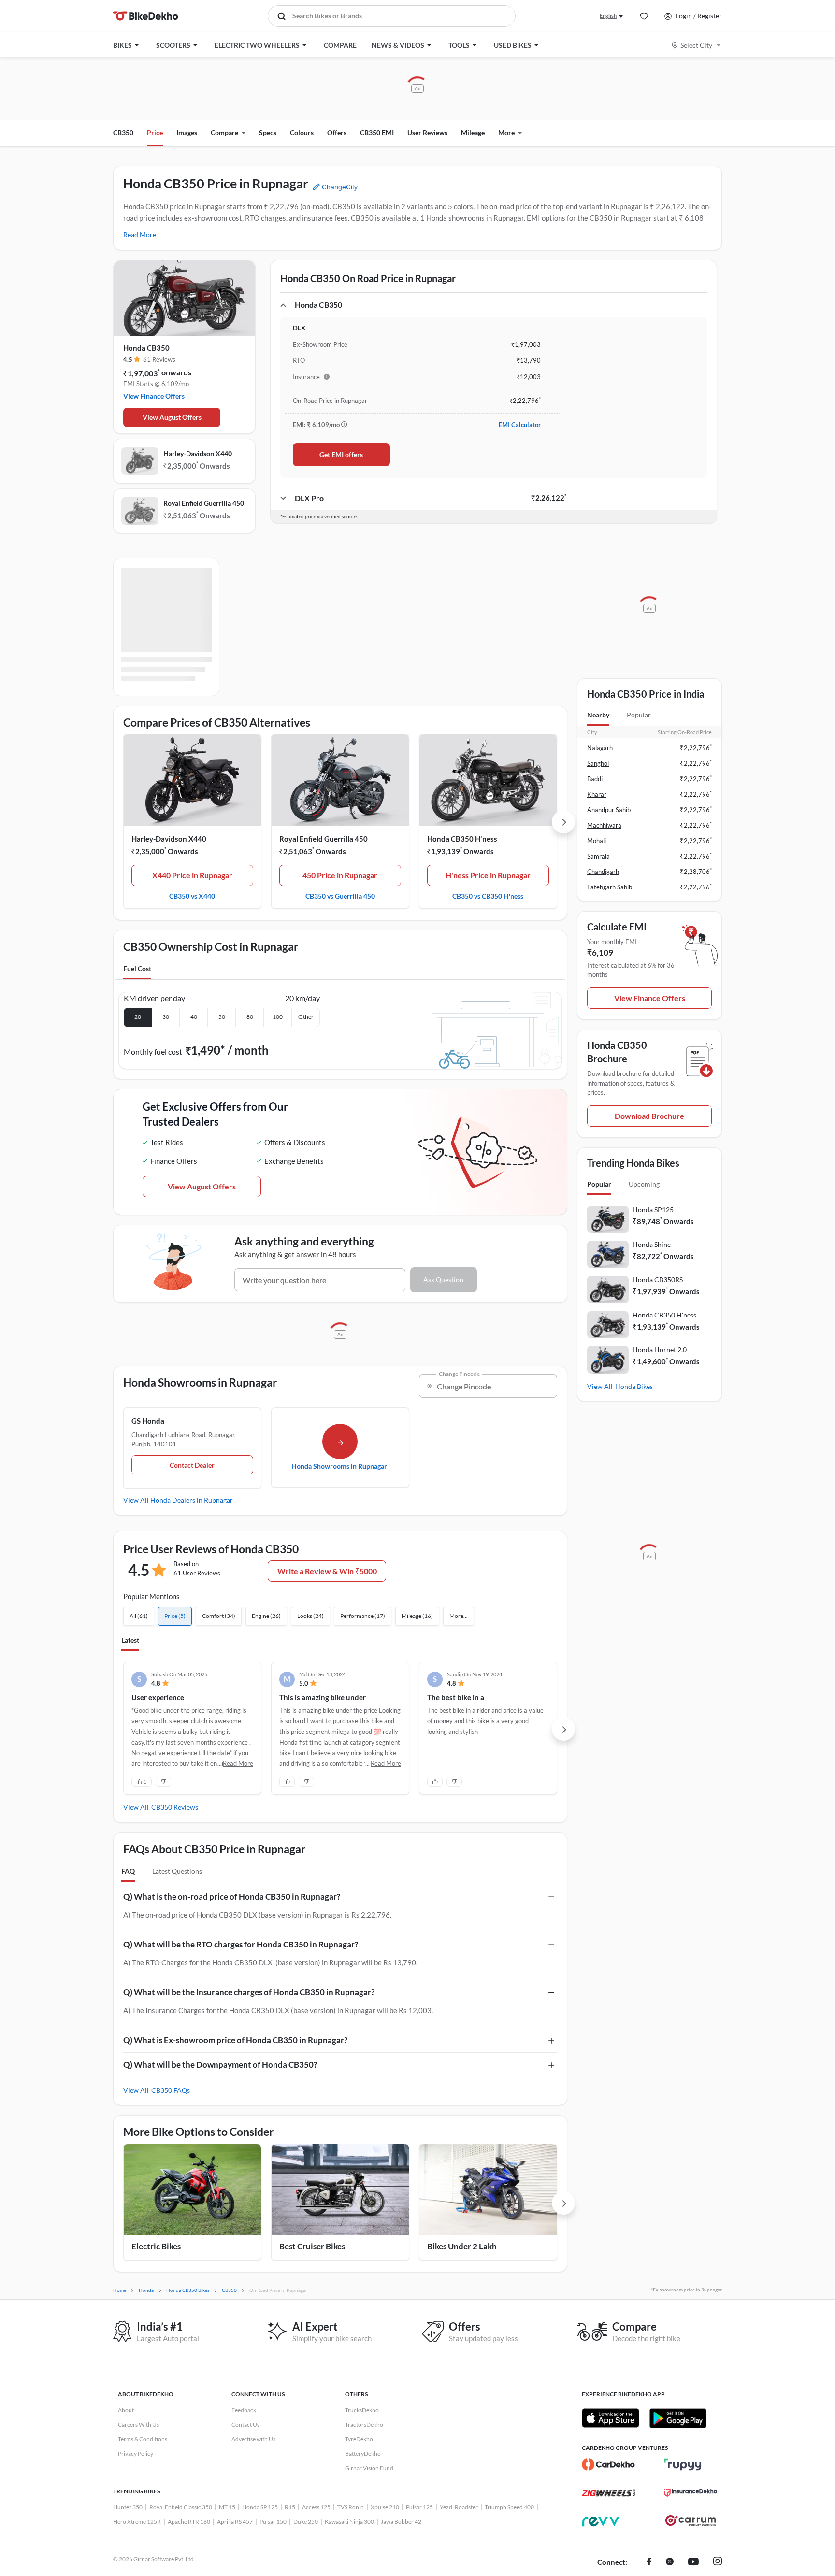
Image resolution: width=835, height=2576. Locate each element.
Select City (696, 45)
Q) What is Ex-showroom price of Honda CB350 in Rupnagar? (235, 2040)
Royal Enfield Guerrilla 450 (204, 503)
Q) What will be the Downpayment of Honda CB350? (220, 2065)
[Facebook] (649, 2562)
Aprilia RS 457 (235, 2522)
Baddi (595, 779)
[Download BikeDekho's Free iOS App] (611, 2418)
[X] (670, 2562)
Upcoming (644, 1184)
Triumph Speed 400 (509, 2507)
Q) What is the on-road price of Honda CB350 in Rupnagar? (232, 1896)
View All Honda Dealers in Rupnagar (178, 1500)
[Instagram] (718, 2562)
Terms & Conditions (143, 2439)
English (608, 16)
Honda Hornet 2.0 (660, 1350)
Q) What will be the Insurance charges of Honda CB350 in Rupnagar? (249, 1992)
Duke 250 (306, 2522)
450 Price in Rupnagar (340, 875)
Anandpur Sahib (609, 810)
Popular (639, 715)
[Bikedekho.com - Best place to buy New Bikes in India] (146, 16)
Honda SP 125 (260, 2507)
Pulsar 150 (273, 2522)
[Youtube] (693, 2562)
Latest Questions (177, 1871)
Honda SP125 (653, 1209)
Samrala (598, 856)
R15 (290, 2507)
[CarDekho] (608, 2464)
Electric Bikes (156, 2246)
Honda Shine (652, 1244)
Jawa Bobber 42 (401, 2522)
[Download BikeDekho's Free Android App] (678, 2418)
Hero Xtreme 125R (137, 2522)
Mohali (597, 841)
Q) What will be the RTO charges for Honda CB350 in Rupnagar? (241, 1944)
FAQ (128, 1871)
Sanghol (598, 763)
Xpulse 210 (385, 2507)
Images (187, 133)
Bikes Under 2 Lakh (462, 2246)
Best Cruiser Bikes (312, 2246)
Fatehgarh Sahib (610, 887)
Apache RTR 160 (189, 2522)
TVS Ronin (351, 2507)
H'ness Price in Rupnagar (488, 875)
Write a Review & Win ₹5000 (327, 1571)
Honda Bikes (634, 1386)
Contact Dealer (192, 1465)
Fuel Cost (137, 968)
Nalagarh (600, 748)
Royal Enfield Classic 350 (181, 2507)
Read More (140, 235)
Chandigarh (603, 872)
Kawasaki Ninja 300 (349, 2522)
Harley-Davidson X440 (198, 453)
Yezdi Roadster (459, 2507)
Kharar (597, 794)
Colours (302, 133)
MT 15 (227, 2507)
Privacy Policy (136, 2454)
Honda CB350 (146, 348)
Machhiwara (604, 825)
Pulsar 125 (419, 2507)
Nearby (598, 715)
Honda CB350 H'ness (462, 839)
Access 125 (316, 2507)
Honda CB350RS (658, 1280)
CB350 (123, 133)
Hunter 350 (128, 2507)
